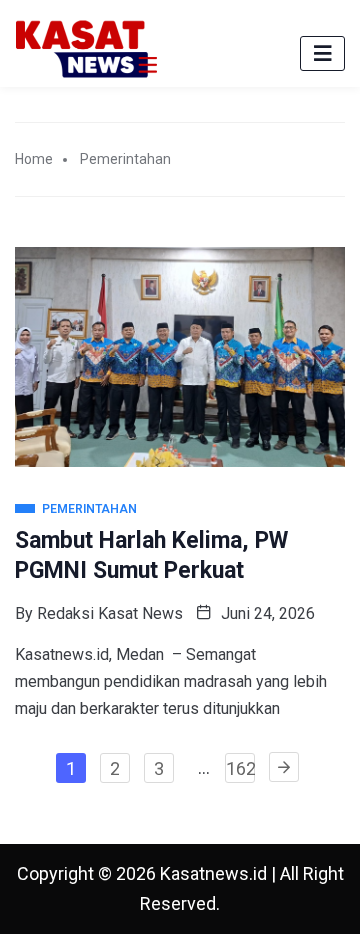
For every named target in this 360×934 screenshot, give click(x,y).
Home (34, 159)
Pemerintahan (125, 159)
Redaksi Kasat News (110, 613)
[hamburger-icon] (322, 53)
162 (240, 768)
